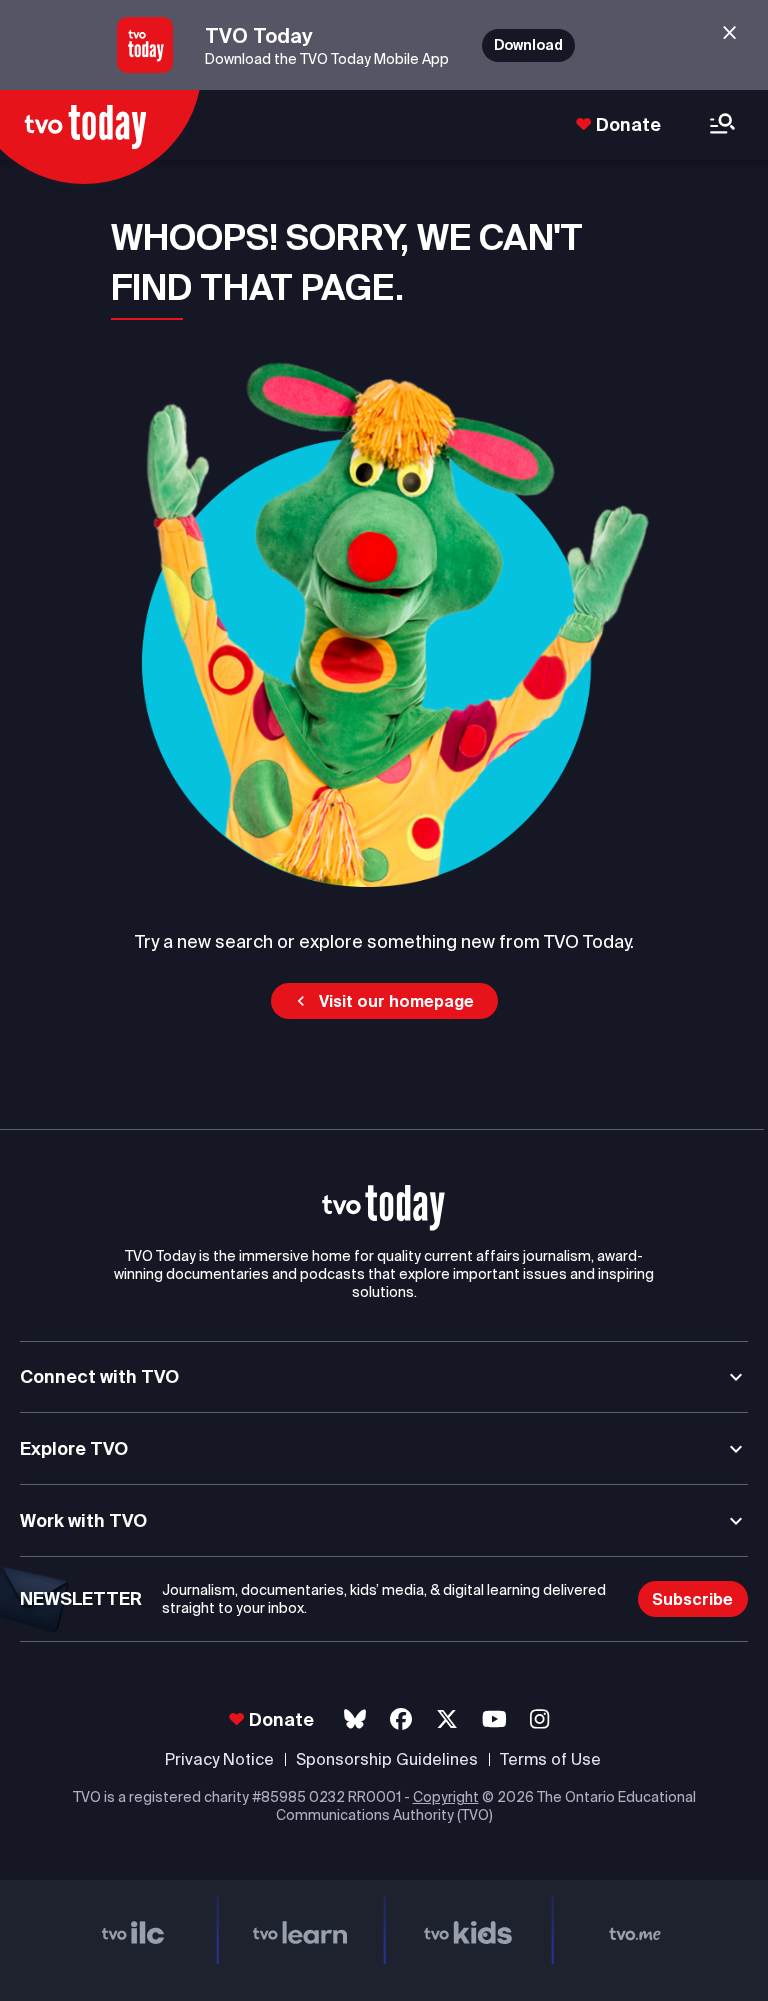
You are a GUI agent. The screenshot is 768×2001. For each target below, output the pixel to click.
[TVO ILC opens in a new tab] (133, 1930)
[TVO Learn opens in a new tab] (301, 1930)
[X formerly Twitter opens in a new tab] (447, 1719)
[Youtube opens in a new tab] (494, 1719)
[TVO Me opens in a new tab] (636, 1930)
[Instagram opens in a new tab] (539, 1719)
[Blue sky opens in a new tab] (355, 1719)
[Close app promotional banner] (729, 33)
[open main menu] (722, 125)
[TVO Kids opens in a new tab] (468, 1930)
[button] (384, 1001)
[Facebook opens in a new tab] (401, 1719)
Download (528, 45)
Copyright (446, 1797)
